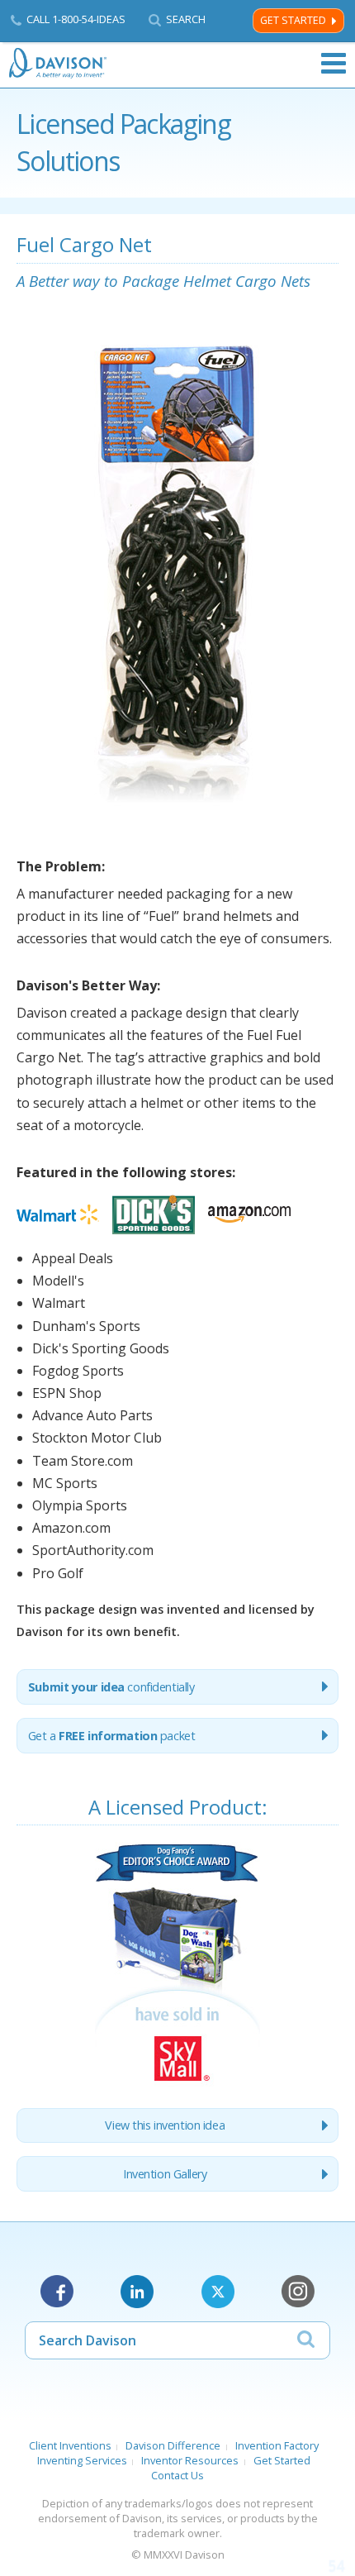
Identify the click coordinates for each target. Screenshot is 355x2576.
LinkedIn (137, 2292)
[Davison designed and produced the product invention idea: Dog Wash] (177, 2085)
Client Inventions (70, 2445)
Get (112, 1736)
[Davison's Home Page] (59, 63)
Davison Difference (173, 2445)
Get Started (293, 20)
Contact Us (177, 2475)
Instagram (298, 2292)
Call (76, 19)
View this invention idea (165, 2125)
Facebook (57, 2292)
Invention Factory (277, 2445)
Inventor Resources (190, 2460)
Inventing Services (82, 2460)
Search (186, 19)
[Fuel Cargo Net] (177, 842)
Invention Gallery (165, 2174)
